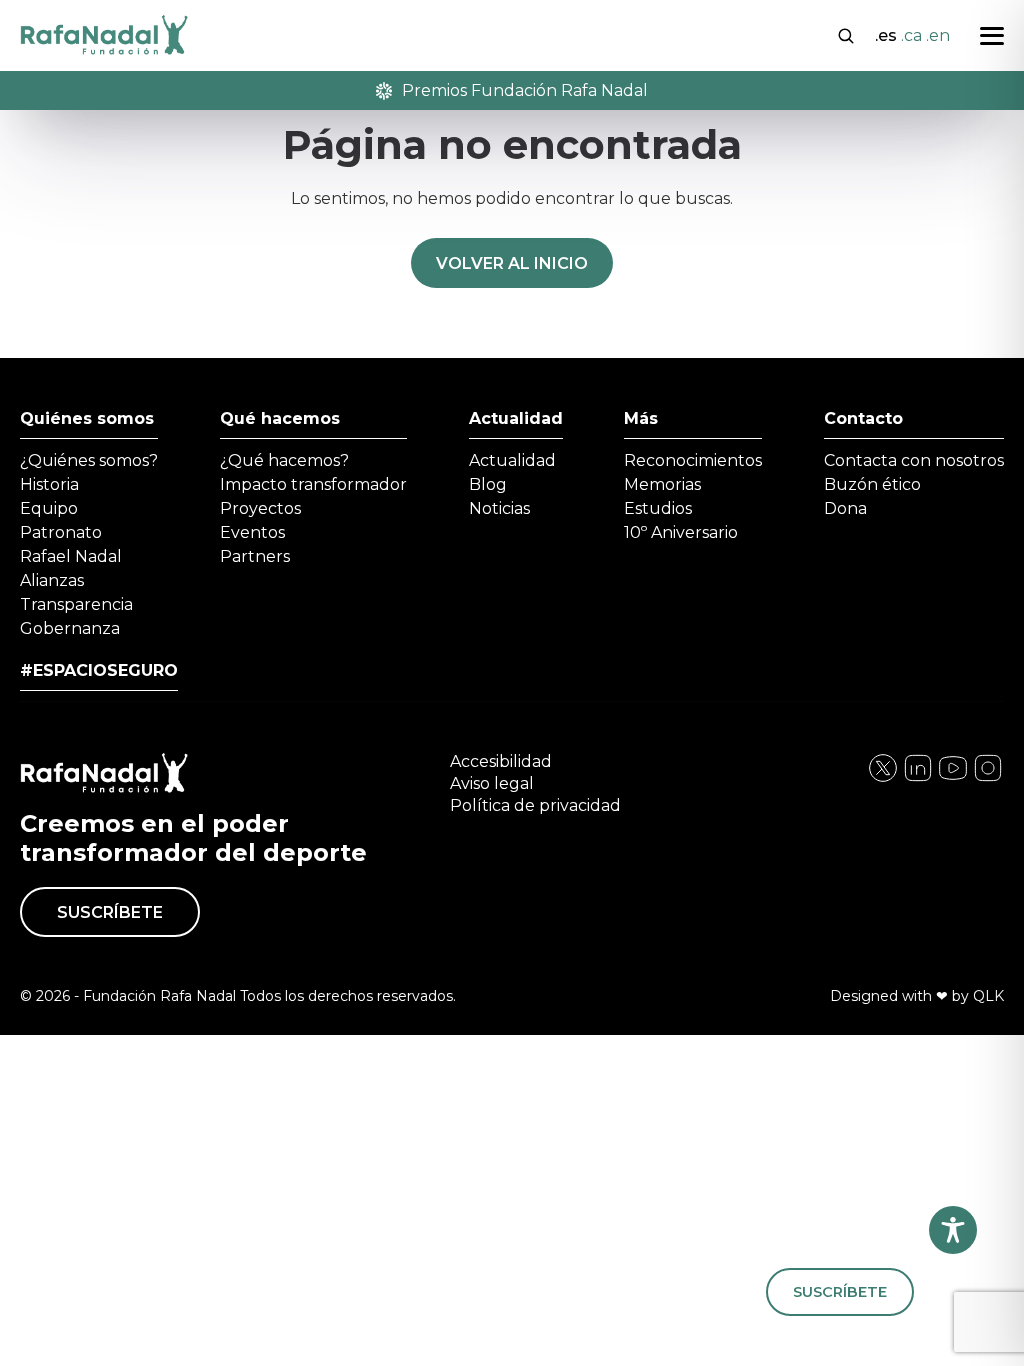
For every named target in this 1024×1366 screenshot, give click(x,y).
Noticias (499, 508)
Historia (49, 484)
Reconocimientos (693, 460)
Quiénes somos (87, 418)
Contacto (863, 418)
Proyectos (260, 508)
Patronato (61, 532)
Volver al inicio (512, 263)
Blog (488, 484)
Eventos (252, 532)
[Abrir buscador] (846, 34)
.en (938, 35)
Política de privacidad (535, 805)
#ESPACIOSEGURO (99, 670)
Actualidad (516, 418)
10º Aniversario (681, 532)
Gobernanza (70, 628)
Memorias (662, 484)
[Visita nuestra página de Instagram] (918, 778)
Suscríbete (110, 912)
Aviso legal (492, 783)
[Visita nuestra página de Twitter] (953, 778)
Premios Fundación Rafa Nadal (525, 90)
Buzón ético (872, 484)
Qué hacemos (280, 418)
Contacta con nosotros (914, 460)
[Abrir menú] (992, 36)
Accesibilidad (501, 761)
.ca (911, 35)
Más (641, 418)
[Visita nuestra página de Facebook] (883, 778)
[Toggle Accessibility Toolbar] (953, 1230)
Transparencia (76, 604)
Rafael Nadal (71, 556)
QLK (988, 996)
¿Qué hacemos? (284, 460)
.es (886, 35)
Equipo (49, 508)
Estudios (658, 508)
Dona (845, 508)
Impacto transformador (313, 484)
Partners (255, 556)
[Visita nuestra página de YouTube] (988, 778)
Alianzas (52, 580)
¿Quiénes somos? (89, 460)
